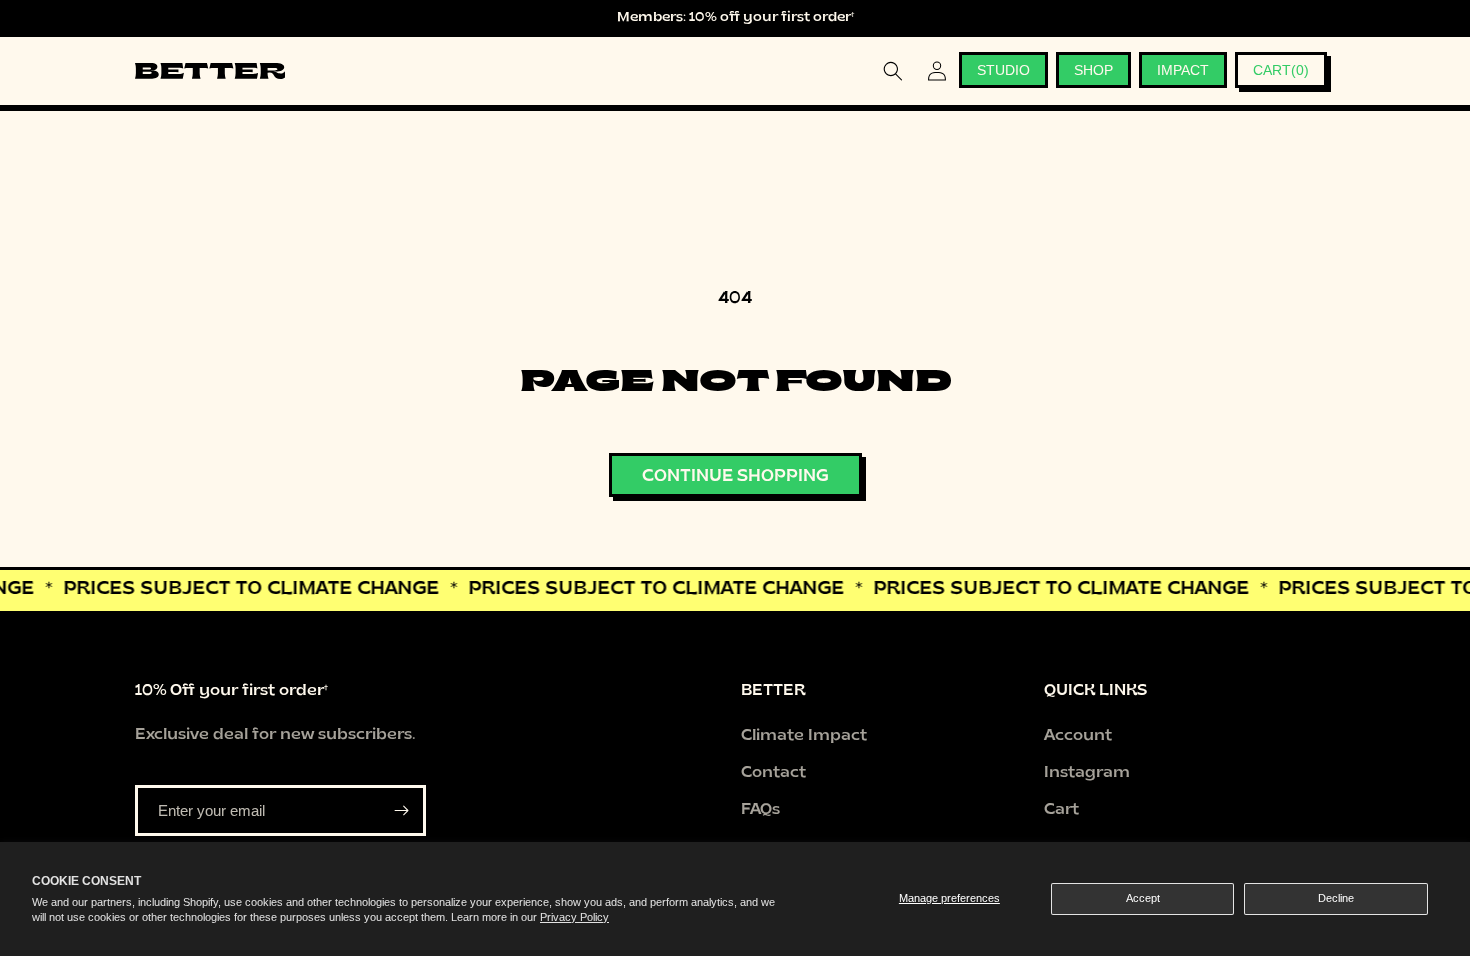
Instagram (1087, 773)
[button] (893, 71)
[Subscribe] (401, 810)
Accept (1143, 898)
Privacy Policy (574, 917)
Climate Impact (804, 736)
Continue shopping (735, 477)
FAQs (760, 810)
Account (1078, 736)
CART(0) (1281, 70)
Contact (773, 773)
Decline (1336, 898)
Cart (1061, 810)
